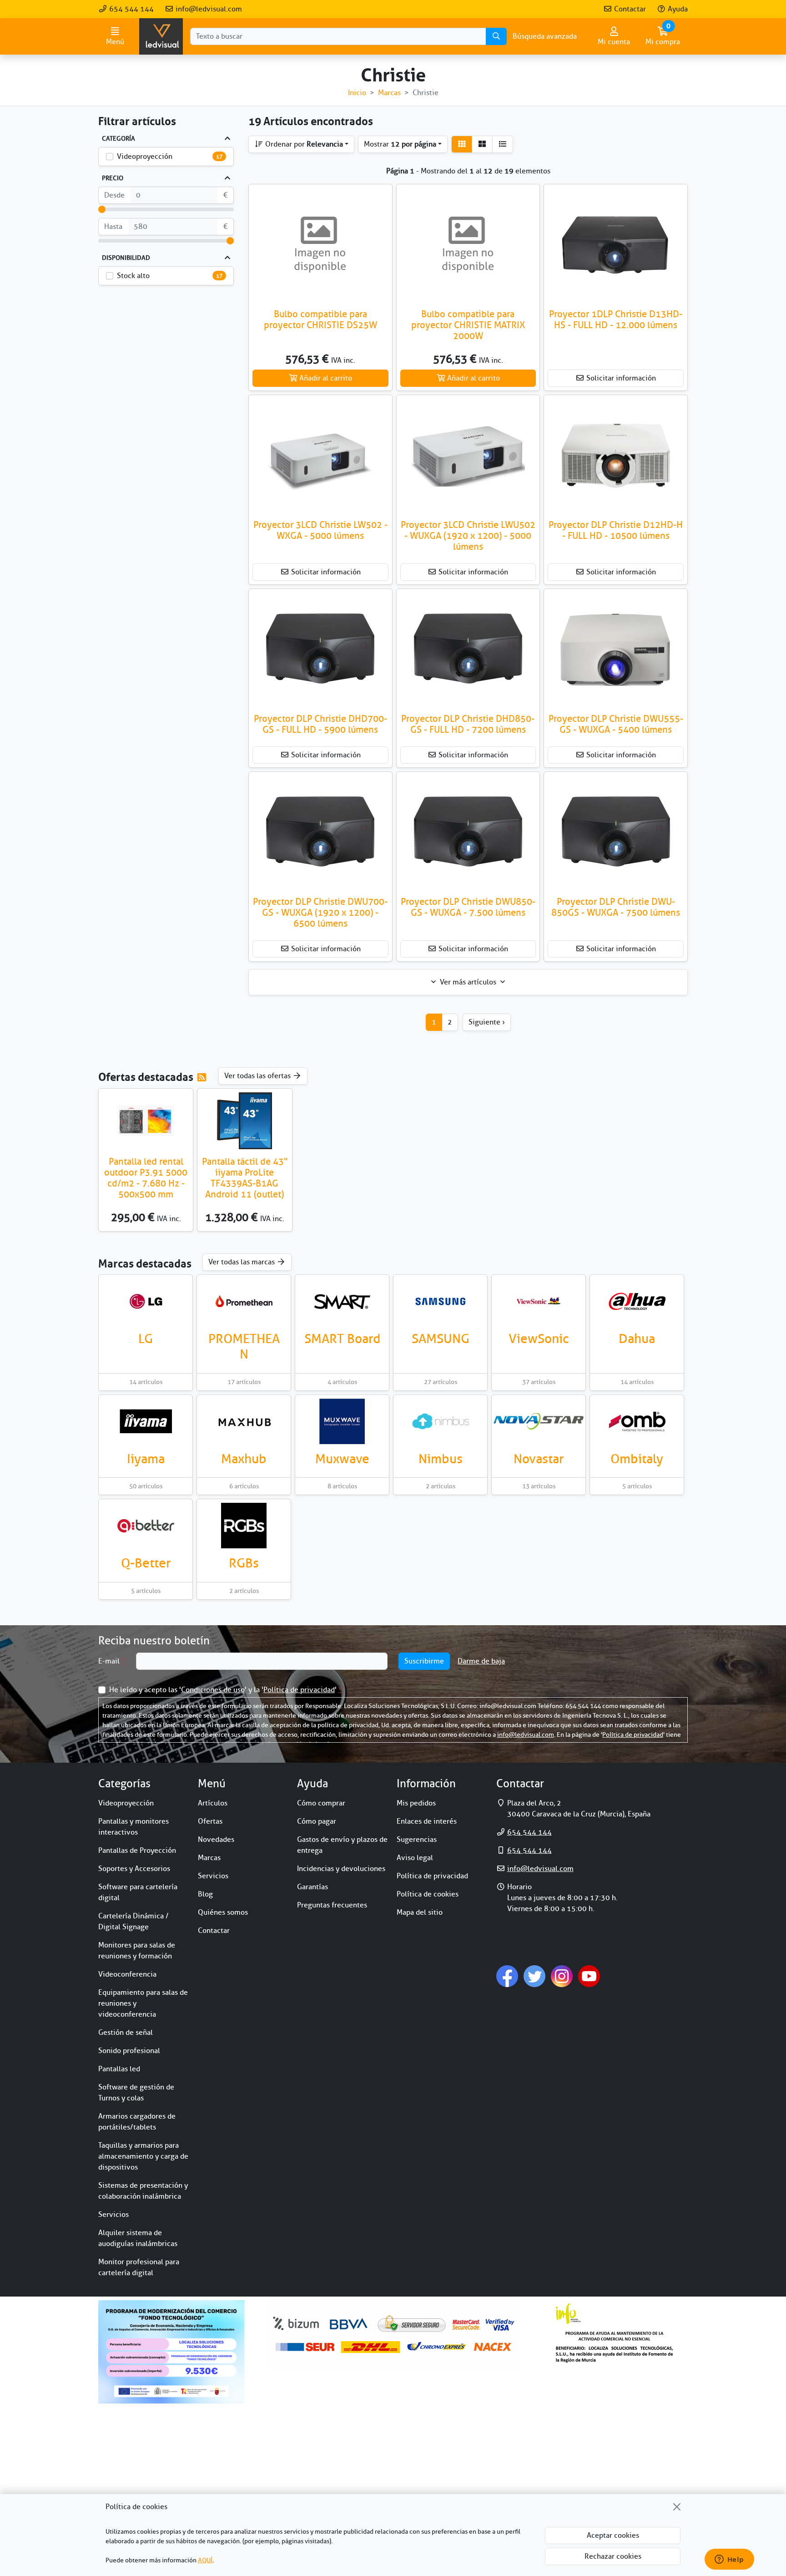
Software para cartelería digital (138, 1892)
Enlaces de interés (427, 1821)
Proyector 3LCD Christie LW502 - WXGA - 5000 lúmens (320, 530)
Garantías (312, 1887)
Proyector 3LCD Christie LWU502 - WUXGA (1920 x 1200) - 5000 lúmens (468, 536)
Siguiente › (487, 1022)
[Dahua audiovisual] (637, 1301)
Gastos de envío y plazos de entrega (342, 1845)
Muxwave (342, 1459)
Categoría (118, 139)
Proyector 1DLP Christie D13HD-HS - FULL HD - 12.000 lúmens (616, 320)
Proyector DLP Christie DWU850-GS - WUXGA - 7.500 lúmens (468, 907)
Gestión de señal (126, 2033)
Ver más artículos (468, 982)
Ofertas (210, 1821)
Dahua (637, 1339)
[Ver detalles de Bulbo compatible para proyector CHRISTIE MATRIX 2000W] (468, 245)
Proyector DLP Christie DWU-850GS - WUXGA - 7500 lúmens (616, 907)
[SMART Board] (342, 1301)
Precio (113, 178)
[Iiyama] (146, 1421)
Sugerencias (417, 1840)
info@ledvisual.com (208, 9)
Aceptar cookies (613, 2535)
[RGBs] (244, 1526)
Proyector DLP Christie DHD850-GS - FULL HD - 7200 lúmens (468, 724)
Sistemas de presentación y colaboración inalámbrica (143, 2191)
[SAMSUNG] (440, 1301)
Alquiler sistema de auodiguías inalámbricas (138, 2238)
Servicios (113, 2215)
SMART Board (342, 1339)
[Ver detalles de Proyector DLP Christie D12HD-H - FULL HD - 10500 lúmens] (616, 456)
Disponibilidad (126, 258)
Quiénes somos (223, 1912)
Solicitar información (620, 378)
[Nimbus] (440, 1421)
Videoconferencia (127, 1974)
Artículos (213, 1803)
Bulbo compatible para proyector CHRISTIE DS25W (320, 320)
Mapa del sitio (420, 1912)
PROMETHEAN (244, 1346)
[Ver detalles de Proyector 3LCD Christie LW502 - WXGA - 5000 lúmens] (320, 456)
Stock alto (133, 276)
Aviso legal (415, 1858)
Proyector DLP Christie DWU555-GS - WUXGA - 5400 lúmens (616, 724)
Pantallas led (119, 2069)
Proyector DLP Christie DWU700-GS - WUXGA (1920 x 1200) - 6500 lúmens (320, 913)
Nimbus (441, 1459)
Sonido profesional (129, 2051)
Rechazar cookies (613, 2556)
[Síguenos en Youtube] (589, 1976)
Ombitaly (637, 1459)
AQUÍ (205, 2560)
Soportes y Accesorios (134, 1869)
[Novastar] (539, 1421)
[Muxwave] (342, 1421)
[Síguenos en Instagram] (562, 1976)
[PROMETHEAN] (244, 1301)
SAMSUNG (441, 1339)
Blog (205, 1894)
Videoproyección (145, 157)
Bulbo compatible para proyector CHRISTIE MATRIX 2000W (468, 325)
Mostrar (400, 144)
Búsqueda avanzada (545, 36)
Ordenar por (303, 144)
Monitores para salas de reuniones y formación (137, 1951)
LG (146, 1339)
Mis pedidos (416, 1803)
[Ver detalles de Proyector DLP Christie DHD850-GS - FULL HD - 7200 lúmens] (468, 649)
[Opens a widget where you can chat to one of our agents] (729, 2560)
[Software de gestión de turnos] (146, 1526)
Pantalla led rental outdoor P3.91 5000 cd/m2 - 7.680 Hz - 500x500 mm (146, 1178)
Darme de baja (481, 1661)
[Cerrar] (677, 2507)
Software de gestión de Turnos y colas (136, 2093)
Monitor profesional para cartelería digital (139, 2267)
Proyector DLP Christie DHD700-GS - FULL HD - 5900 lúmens (320, 724)
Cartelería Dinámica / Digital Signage (134, 1922)
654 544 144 (131, 9)
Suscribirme (424, 1661)
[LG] (146, 1301)
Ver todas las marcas (242, 1262)
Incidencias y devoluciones (341, 1869)
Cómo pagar (317, 1821)
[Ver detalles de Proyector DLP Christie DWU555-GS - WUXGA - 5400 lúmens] (616, 649)
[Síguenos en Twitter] (534, 1976)
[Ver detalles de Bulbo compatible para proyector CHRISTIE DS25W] (320, 245)
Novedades (216, 1840)
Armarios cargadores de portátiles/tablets (137, 2122)
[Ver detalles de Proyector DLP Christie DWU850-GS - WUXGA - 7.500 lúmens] (468, 832)
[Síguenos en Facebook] (507, 1976)
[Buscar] (496, 36)
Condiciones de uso (213, 1690)
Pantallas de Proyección (137, 1851)
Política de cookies (428, 1894)
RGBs (244, 1563)
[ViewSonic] (539, 1301)
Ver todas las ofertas (258, 1076)
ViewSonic (539, 1339)
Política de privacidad (299, 1690)
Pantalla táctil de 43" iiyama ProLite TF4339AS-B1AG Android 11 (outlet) (245, 1178)
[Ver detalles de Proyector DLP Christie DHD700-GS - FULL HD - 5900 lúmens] (320, 649)
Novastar (539, 1459)
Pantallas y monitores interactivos (134, 1827)
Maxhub (244, 1459)
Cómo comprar (321, 1803)
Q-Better (146, 1563)
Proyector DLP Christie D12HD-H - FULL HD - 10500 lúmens (616, 530)
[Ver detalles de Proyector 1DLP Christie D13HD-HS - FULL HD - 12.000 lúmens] (616, 245)
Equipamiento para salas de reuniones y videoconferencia (143, 2003)
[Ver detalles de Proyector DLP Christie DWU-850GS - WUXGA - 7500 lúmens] (616, 832)
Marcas (209, 1858)
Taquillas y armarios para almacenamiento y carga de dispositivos (143, 2156)
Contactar (629, 9)
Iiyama (146, 1459)
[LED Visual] (161, 36)
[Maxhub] (244, 1421)
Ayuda (677, 9)
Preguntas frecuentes (332, 1905)
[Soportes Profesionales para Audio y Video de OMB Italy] (637, 1421)
